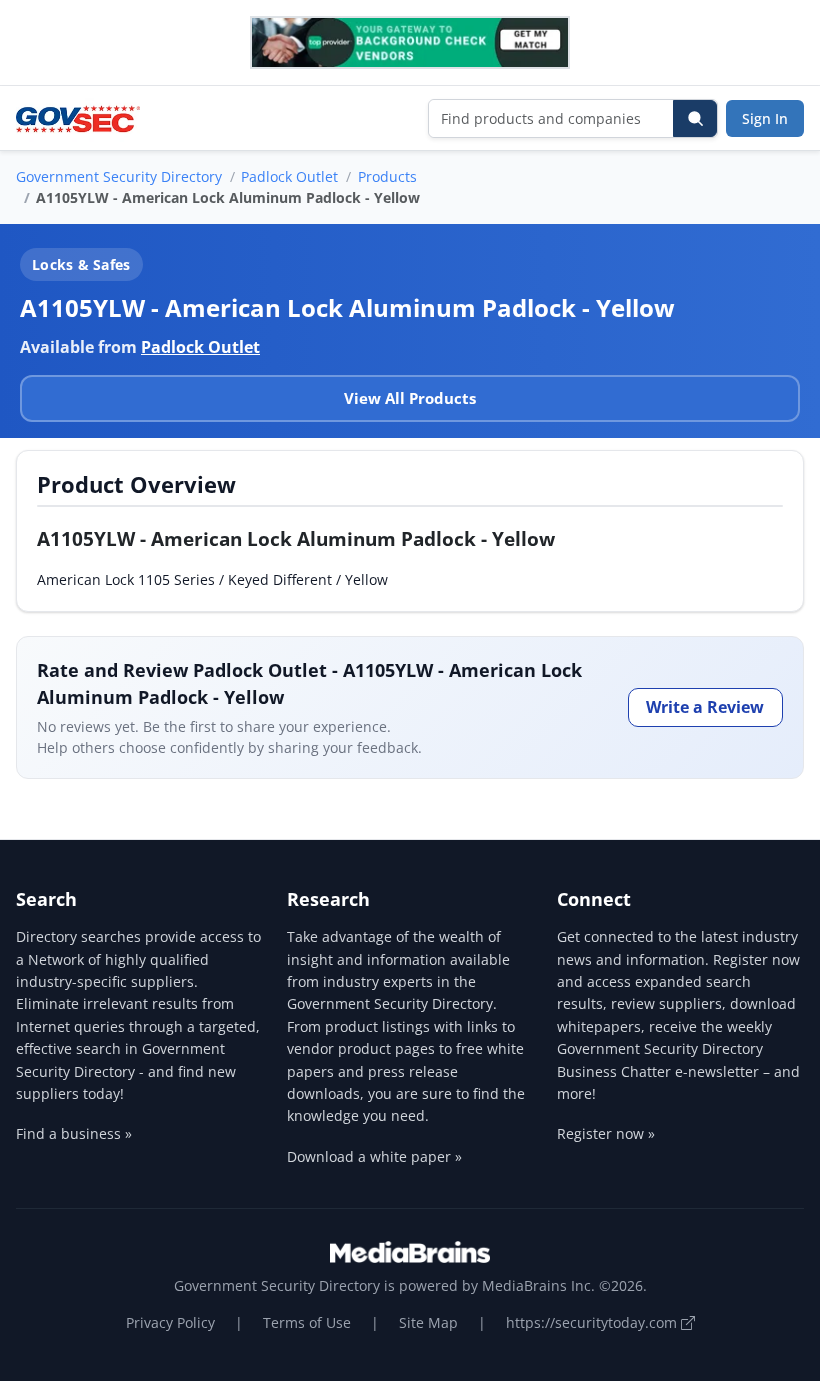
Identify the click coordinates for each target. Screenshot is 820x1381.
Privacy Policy (170, 1322)
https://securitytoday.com (593, 1322)
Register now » (606, 1133)
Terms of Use (307, 1322)
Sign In (765, 118)
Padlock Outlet (289, 176)
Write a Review (705, 707)
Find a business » (74, 1133)
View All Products (410, 398)
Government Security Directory (119, 176)
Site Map (428, 1322)
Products (387, 176)
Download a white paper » (374, 1156)
